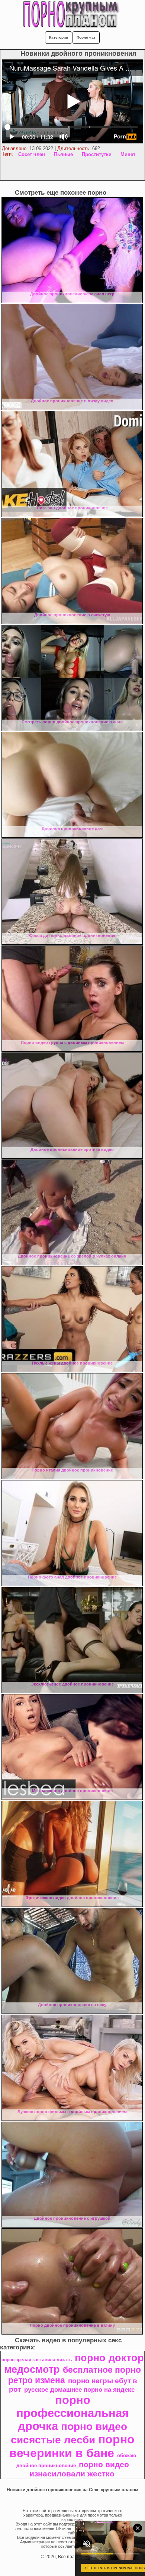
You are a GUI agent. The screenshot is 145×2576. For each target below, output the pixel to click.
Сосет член (32, 154)
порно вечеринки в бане (72, 2446)
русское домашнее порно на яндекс (79, 2390)
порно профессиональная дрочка (72, 2413)
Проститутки (97, 154)
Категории (59, 37)
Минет (128, 154)
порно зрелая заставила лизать (37, 2360)
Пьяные (63, 154)
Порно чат (86, 37)
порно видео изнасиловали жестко (79, 2469)
